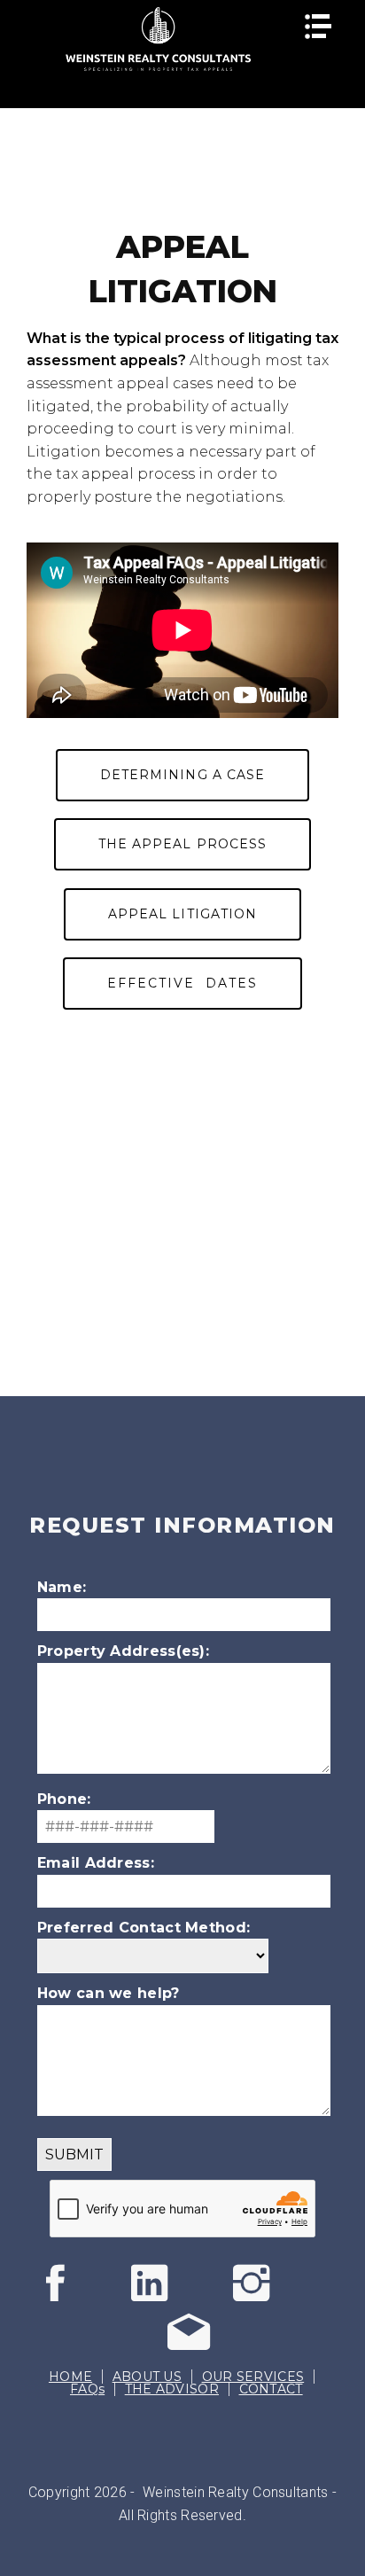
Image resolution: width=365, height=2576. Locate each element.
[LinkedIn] (167, 2297)
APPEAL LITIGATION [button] (182, 914)
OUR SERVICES (253, 2377)
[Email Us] (182, 2346)
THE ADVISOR (172, 2389)
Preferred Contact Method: (144, 1928)
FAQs (87, 2389)
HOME (70, 2377)
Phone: (64, 1799)
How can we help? (109, 1993)
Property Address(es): (123, 1651)
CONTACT (271, 2389)
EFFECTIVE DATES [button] (182, 983)
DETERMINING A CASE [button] (182, 775)
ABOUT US (147, 2377)
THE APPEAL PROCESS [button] (182, 844)
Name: (62, 1587)
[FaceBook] (80, 2297)
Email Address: (96, 1863)
